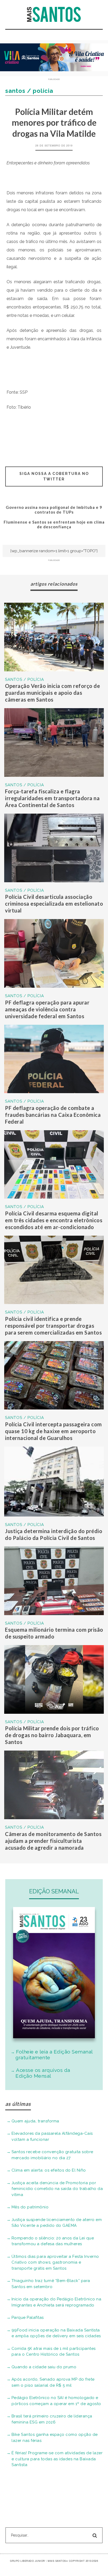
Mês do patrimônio (30, 2207)
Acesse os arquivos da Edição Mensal (43, 2073)
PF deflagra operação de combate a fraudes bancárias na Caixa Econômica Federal (53, 1115)
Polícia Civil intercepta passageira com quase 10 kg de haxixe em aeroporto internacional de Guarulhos (53, 1431)
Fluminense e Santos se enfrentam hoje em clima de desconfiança (54, 524)
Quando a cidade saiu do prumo (44, 2367)
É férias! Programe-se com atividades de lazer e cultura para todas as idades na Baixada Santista (57, 2459)
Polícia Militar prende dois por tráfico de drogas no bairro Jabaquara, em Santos (52, 1735)
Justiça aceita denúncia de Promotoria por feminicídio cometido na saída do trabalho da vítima (57, 2189)
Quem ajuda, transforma (35, 2121)
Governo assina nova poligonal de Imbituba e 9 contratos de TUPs (54, 510)
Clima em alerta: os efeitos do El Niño (49, 2170)
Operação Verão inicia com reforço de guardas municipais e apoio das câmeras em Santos (52, 693)
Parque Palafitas (28, 2318)
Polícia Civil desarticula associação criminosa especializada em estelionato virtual (54, 904)
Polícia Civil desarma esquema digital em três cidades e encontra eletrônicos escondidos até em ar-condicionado (54, 1220)
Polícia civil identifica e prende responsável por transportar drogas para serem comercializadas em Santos (53, 1326)
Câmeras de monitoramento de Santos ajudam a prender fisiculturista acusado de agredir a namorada (53, 1841)
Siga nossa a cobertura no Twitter (54, 476)
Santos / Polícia (25, 680)
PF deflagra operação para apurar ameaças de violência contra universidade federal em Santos (47, 1009)
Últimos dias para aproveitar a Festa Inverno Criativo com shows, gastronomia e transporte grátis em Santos (55, 2262)
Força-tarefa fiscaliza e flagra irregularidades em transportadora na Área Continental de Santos (52, 798)
